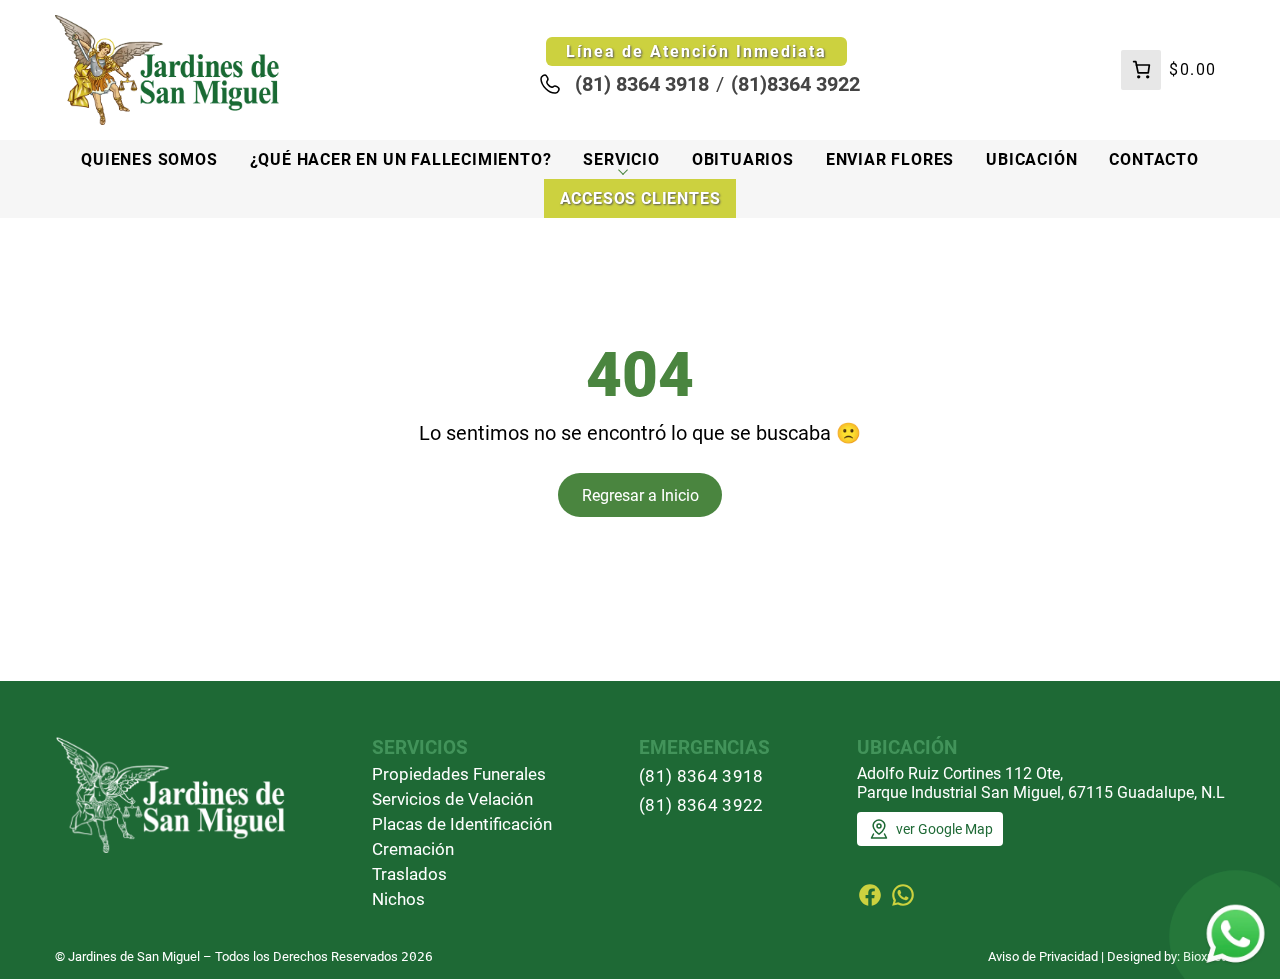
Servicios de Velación (452, 799)
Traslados (409, 874)
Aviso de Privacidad (1043, 956)
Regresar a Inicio (640, 495)
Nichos (398, 899)
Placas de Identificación (462, 824)
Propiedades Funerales (459, 774)
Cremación (413, 849)
